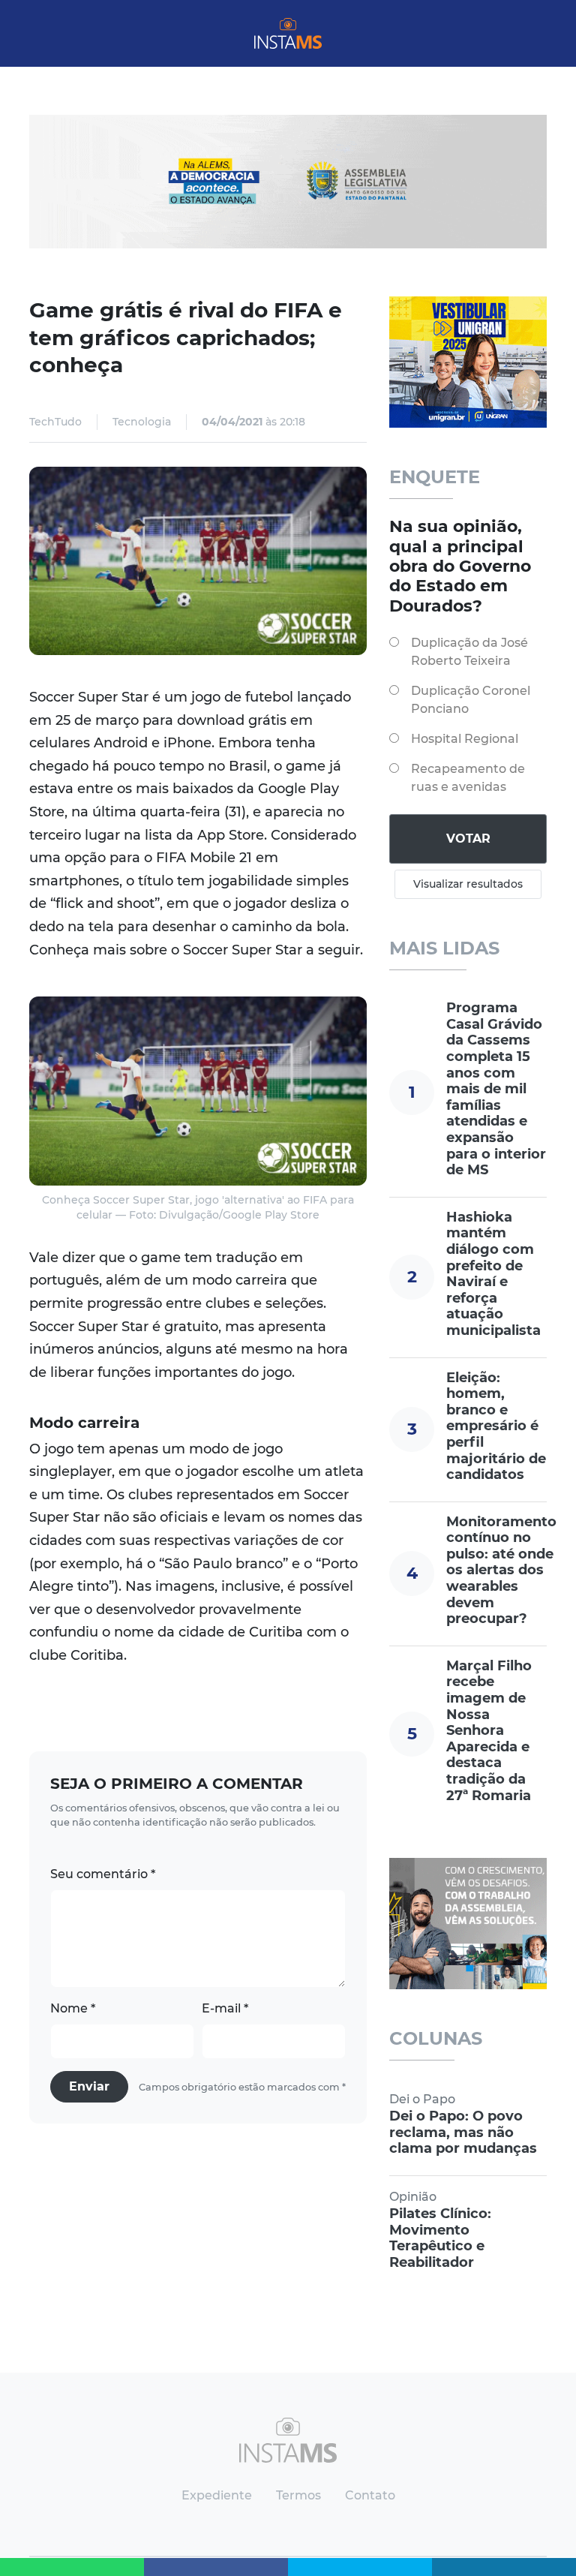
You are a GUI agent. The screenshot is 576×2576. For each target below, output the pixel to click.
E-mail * (225, 2008)
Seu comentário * (103, 1874)
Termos (298, 2495)
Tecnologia (142, 422)
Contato (370, 2495)
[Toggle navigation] (42, 34)
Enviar (89, 2086)
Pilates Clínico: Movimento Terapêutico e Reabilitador (440, 2238)
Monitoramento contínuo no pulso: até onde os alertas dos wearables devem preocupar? (501, 1571)
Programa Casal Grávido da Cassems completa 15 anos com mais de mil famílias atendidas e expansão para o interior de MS (496, 1089)
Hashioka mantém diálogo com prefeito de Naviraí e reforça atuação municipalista (493, 1274)
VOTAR (468, 839)
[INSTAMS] (288, 33)
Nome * (73, 2008)
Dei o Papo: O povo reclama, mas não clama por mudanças (463, 2132)
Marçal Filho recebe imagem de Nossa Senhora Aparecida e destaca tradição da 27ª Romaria (489, 1731)
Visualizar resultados (468, 884)
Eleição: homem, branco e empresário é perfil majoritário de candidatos (496, 1426)
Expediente (217, 2495)
